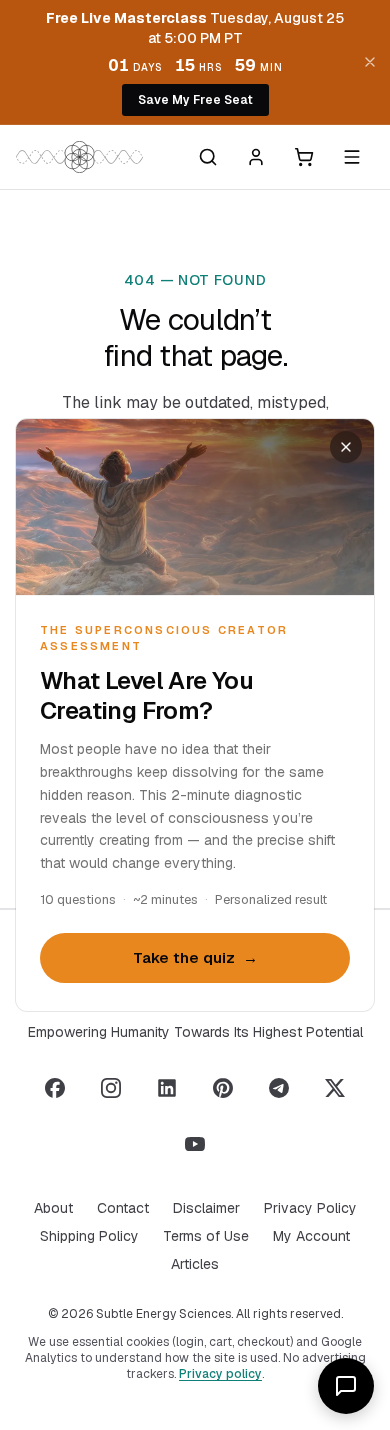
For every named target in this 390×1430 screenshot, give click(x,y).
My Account (311, 1236)
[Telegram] (279, 1088)
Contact (123, 1208)
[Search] (208, 157)
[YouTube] (195, 1144)
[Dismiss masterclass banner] (370, 62)
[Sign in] (256, 157)
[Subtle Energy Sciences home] (79, 157)
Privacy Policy (310, 1208)
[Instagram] (111, 1088)
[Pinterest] (223, 1088)
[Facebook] (55, 1088)
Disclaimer (206, 1208)
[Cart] (304, 157)
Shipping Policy (89, 1236)
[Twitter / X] (335, 1088)
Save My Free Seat (195, 100)
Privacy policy (220, 1374)
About (53, 1208)
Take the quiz (195, 958)
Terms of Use (206, 1236)
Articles (195, 1264)
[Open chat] (346, 1386)
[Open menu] (352, 157)
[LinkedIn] (167, 1088)
